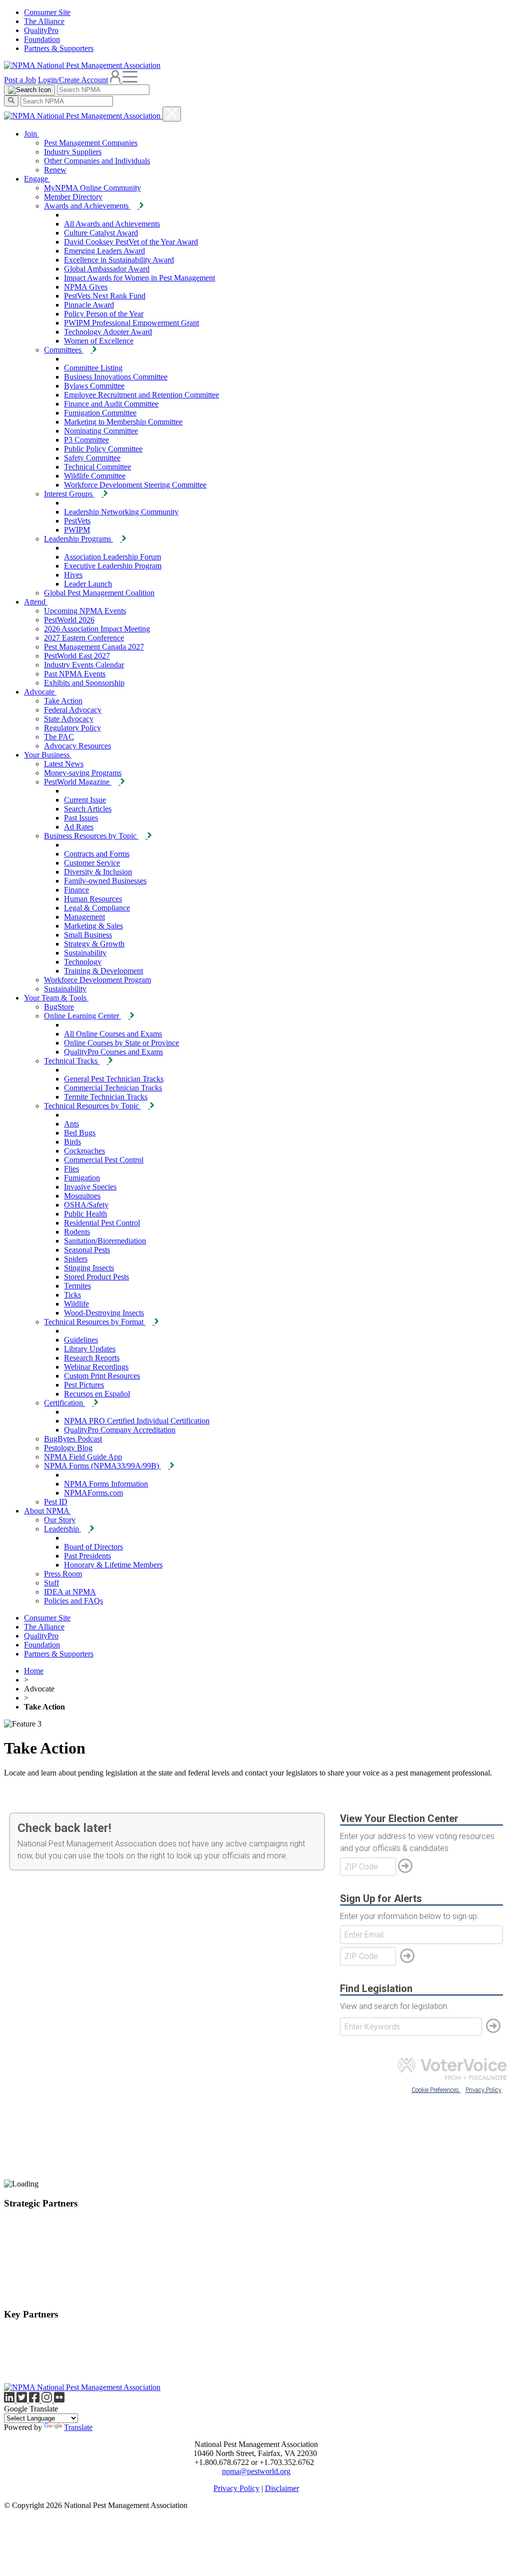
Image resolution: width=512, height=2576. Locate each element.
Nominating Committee (101, 431)
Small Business (88, 935)
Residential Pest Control (102, 1223)
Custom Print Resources (102, 1376)
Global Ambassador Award (107, 269)
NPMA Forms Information (106, 1484)
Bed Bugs (80, 1133)
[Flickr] (59, 2400)
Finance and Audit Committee (111, 404)
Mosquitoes (82, 1196)
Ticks (72, 1295)
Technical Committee (97, 467)
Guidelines (81, 1340)
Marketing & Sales (93, 926)
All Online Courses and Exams (113, 1034)
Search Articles (88, 809)
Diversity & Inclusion (98, 872)
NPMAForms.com (93, 1493)
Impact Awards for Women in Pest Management (139, 278)
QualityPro (41, 30)
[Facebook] (35, 2400)
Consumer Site (47, 12)
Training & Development (103, 971)
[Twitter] (23, 2400)
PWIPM (77, 530)
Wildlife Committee (95, 476)
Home (34, 1671)
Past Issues (81, 818)
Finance (76, 890)
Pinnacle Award (89, 305)
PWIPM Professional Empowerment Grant (131, 323)
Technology (83, 962)
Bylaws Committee (94, 386)
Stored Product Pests (96, 1277)
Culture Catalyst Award (101, 233)
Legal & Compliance (97, 908)
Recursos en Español (97, 1394)
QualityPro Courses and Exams (113, 1052)
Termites (77, 1286)
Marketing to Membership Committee (123, 422)
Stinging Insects (89, 1268)
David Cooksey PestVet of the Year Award (131, 242)
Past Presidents (87, 1556)
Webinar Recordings (96, 1367)
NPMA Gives (86, 287)
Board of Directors (93, 1547)
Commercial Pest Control (104, 1160)
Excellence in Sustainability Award (119, 260)
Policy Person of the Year (104, 314)
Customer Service (92, 863)
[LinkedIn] (10, 2400)
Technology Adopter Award (108, 332)
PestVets (77, 521)
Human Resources (93, 899)
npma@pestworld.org (256, 2471)
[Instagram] (48, 2400)
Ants (71, 1124)
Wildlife (76, 1304)
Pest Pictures (84, 1385)
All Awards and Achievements (112, 224)
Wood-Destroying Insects (104, 1313)
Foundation (42, 39)
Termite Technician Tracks (106, 1097)
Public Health (85, 1214)
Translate (78, 2427)
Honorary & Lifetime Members (113, 1565)
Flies (71, 1169)
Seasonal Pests (87, 1250)
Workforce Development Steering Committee (135, 485)
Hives (73, 575)
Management (84, 917)
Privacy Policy (236, 2488)
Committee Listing (93, 368)
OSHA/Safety (86, 1205)
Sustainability (85, 953)
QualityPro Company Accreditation (120, 1430)
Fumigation (82, 1178)
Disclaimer (282, 2488)
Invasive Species (90, 1187)
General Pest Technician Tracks (114, 1079)
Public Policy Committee (103, 449)
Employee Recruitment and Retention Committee (141, 395)
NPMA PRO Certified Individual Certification (137, 1421)
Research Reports (92, 1358)
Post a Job (20, 80)
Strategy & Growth (94, 944)
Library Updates (90, 1349)
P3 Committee (86, 440)
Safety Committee (92, 458)
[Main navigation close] (172, 114)
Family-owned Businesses (105, 881)
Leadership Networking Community (121, 512)
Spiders (76, 1259)
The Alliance (44, 21)
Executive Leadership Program (113, 566)
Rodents (77, 1232)
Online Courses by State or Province (121, 1043)
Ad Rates (79, 827)
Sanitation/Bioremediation (105, 1241)
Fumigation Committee (100, 413)
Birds (72, 1142)
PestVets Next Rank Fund (105, 296)
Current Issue (85, 800)
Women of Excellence (99, 341)
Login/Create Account (73, 80)
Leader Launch (88, 584)
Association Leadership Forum (112, 557)
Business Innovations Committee (116, 377)
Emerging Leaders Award (104, 251)
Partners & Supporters (59, 48)
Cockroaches (84, 1151)
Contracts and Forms (97, 854)
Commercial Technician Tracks (113, 1088)
